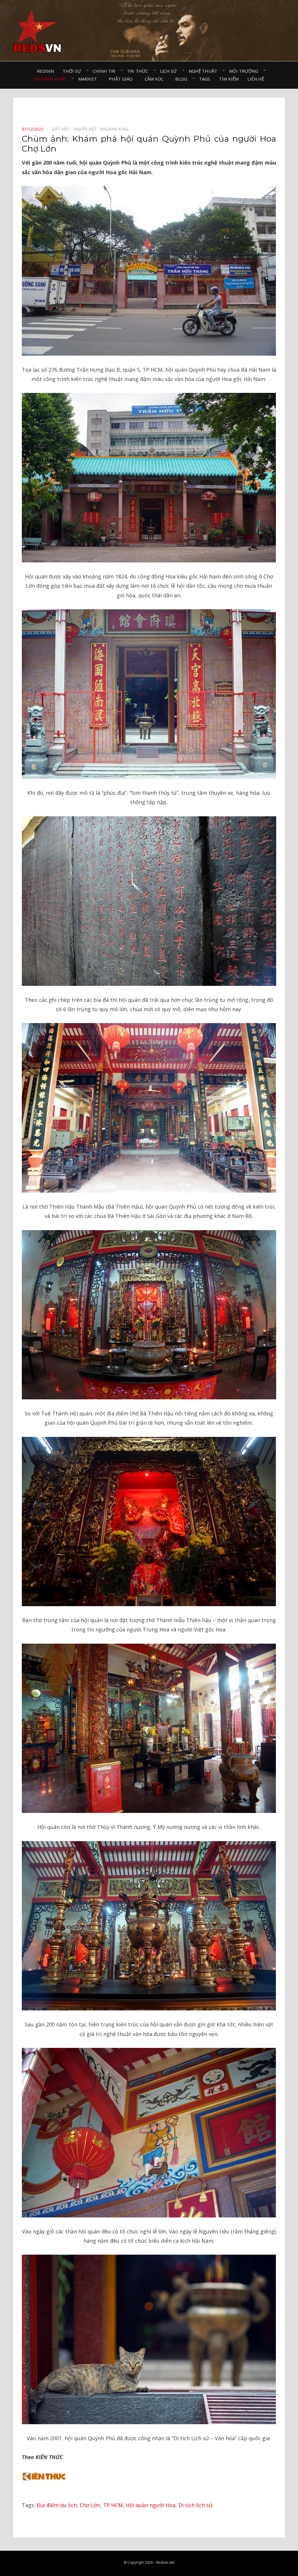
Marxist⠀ (89, 79)
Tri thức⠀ (139, 71)
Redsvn (45, 71)
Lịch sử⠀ (170, 71)
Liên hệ (256, 79)
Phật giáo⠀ (122, 79)
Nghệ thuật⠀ (204, 71)
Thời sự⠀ (73, 71)
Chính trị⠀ (106, 71)
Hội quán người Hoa (151, 2505)
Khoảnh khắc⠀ (52, 79)
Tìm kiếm (229, 79)
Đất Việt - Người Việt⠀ (76, 129)
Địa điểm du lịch (57, 2505)
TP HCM (113, 2505)
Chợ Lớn (90, 2505)
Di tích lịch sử (195, 2505)
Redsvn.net (165, 2562)
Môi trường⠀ (245, 71)
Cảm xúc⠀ (156, 79)
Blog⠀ (183, 79)
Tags (205, 79)
